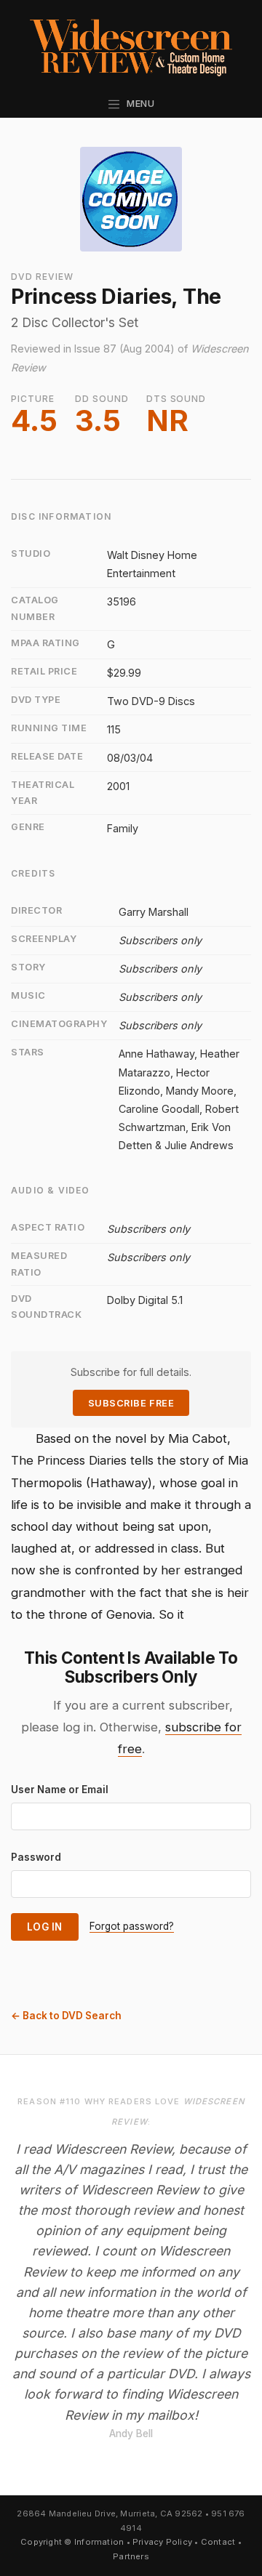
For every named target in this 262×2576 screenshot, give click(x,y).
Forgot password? (132, 1926)
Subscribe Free (131, 1403)
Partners (131, 2556)
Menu (138, 104)
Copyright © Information (72, 2542)
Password (36, 1857)
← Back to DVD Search (66, 2016)
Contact (218, 2542)
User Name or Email (60, 1790)
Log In (45, 1927)
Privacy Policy (162, 2542)
